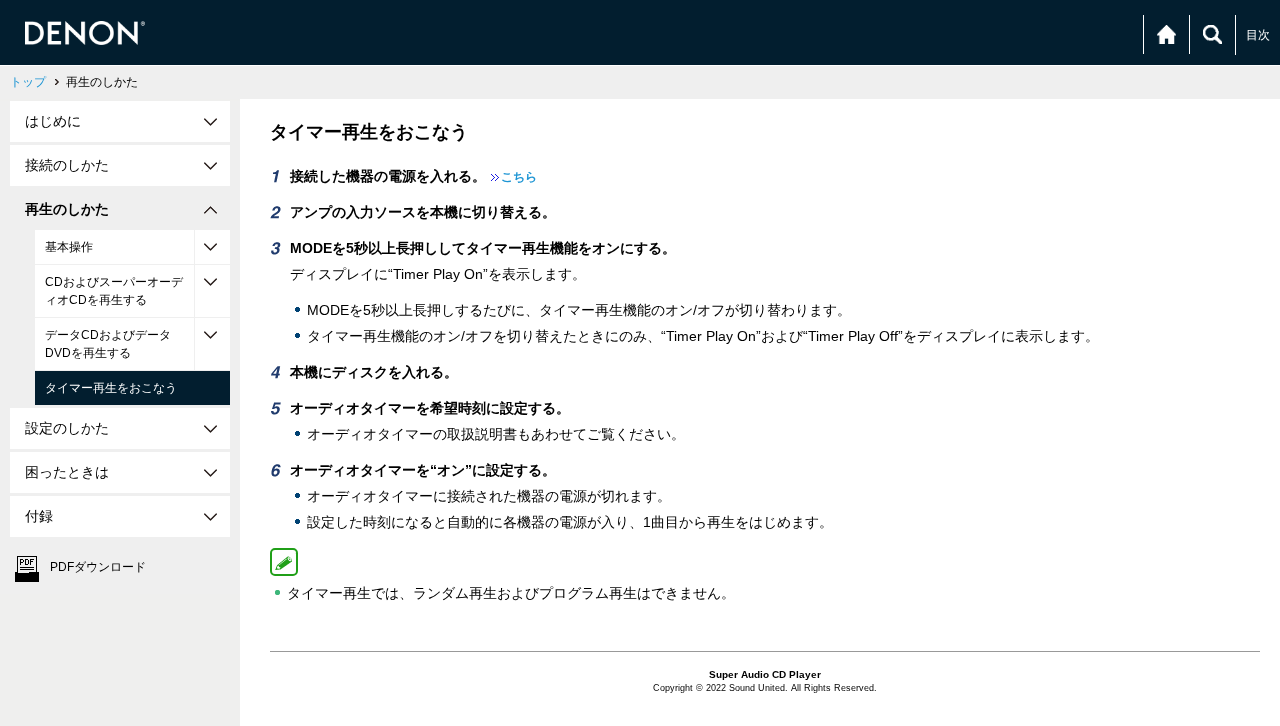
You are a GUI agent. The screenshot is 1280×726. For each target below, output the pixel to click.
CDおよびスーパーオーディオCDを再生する (114, 291)
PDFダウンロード (98, 567)
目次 (1258, 35)
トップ (28, 82)
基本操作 (69, 247)
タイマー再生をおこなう (111, 388)
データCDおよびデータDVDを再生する (108, 344)
